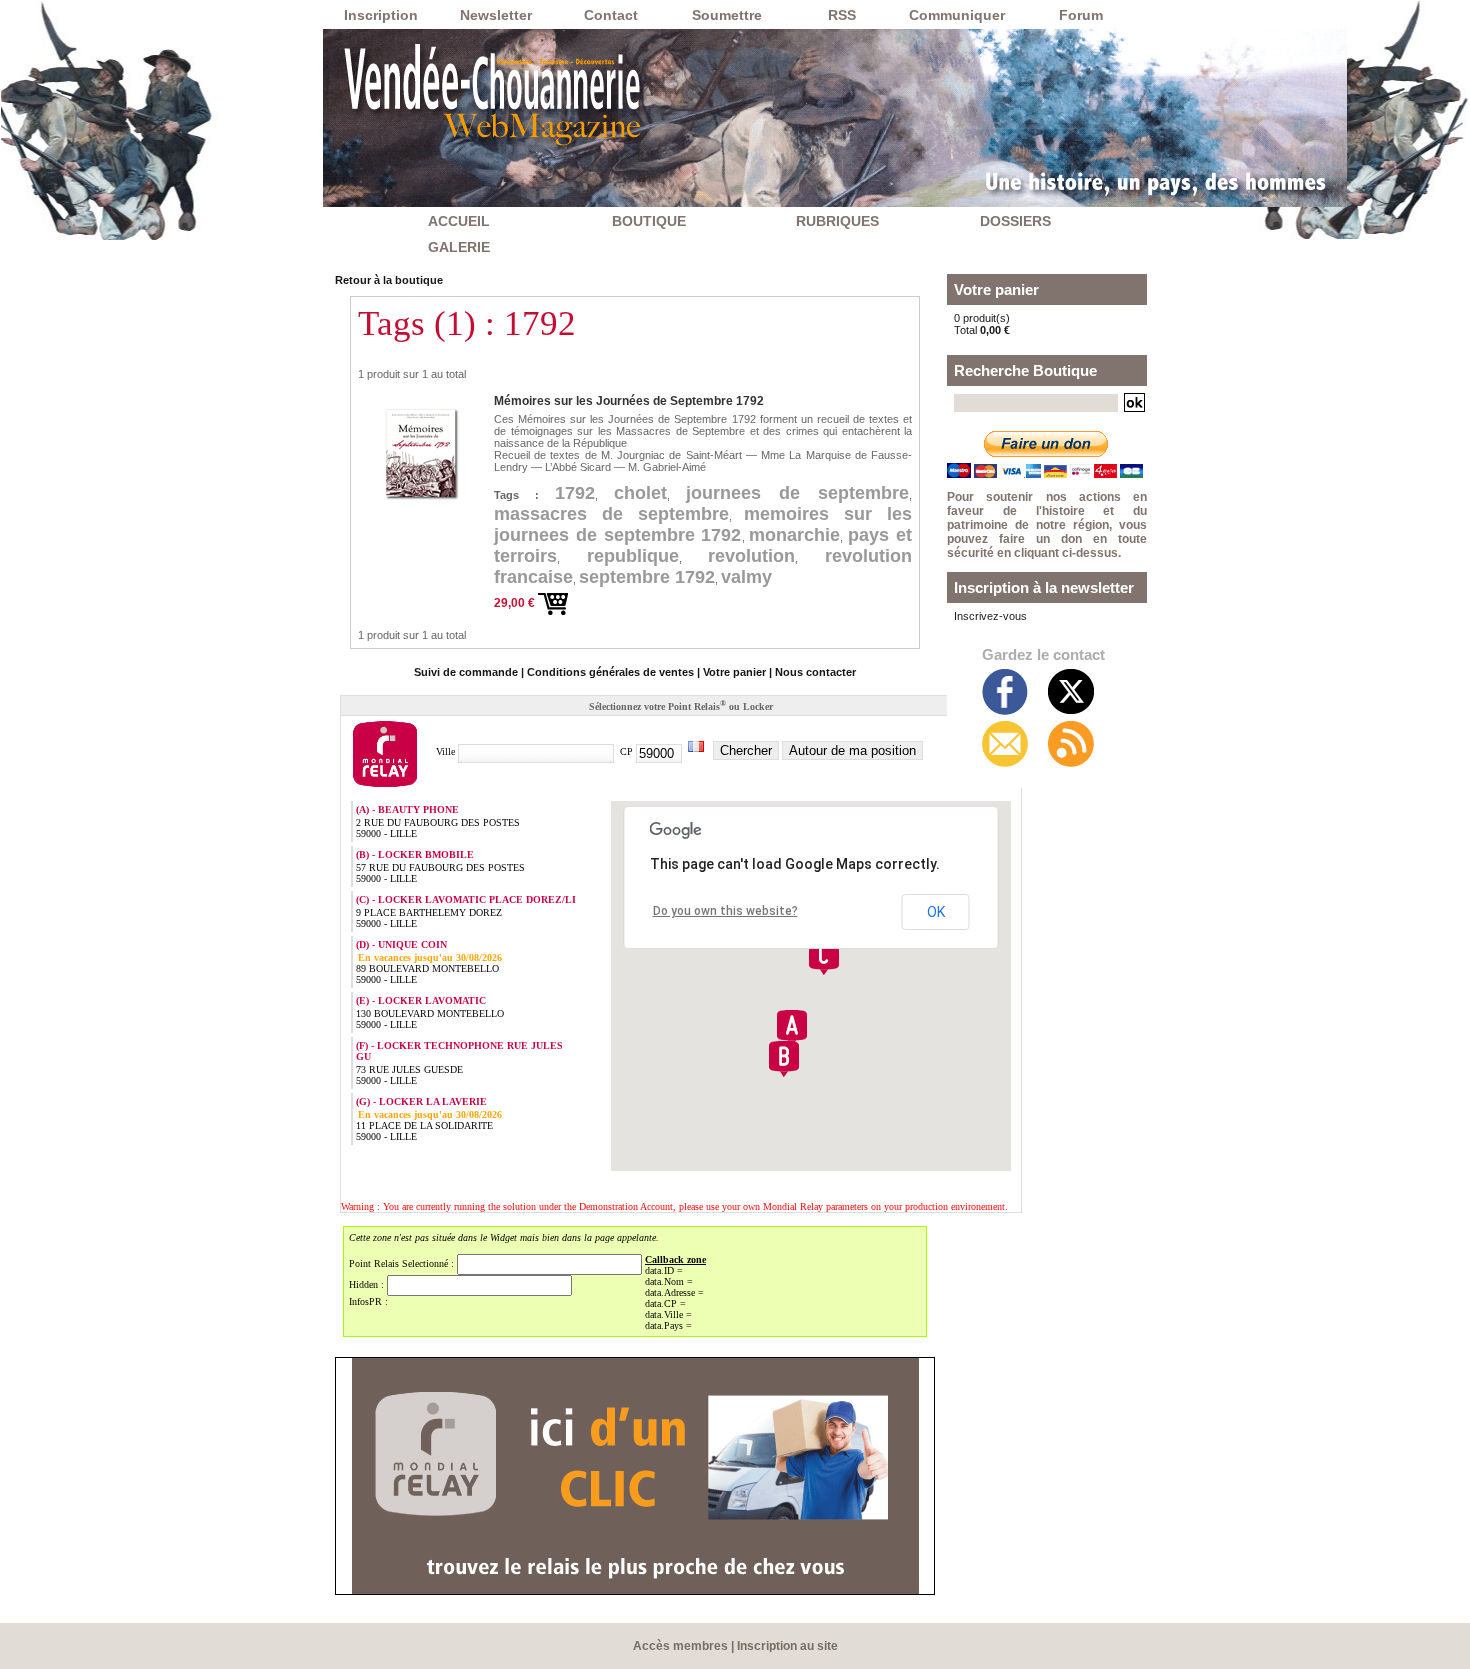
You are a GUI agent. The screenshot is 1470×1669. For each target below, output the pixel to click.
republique (633, 556)
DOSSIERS (1015, 221)
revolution (751, 556)
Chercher (746, 750)
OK (936, 912)
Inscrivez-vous (990, 616)
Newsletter (496, 15)
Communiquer (957, 15)
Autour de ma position (852, 750)
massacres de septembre (611, 514)
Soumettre (727, 15)
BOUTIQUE (649, 221)
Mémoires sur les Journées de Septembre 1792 (629, 401)
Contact (611, 15)
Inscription (381, 15)
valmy (746, 577)
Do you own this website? (725, 911)
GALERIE (459, 247)
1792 (575, 493)
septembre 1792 (647, 577)
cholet (640, 493)
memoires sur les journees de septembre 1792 (703, 524)
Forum (1081, 15)
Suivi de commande (466, 672)
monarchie (794, 535)
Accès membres (680, 1646)
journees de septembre (797, 493)
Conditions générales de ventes (610, 672)
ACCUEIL (459, 221)
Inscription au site (787, 1646)
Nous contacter (815, 672)
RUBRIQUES (837, 221)
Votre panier (734, 672)
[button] (792, 1028)
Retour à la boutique (389, 280)
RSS (842, 15)
